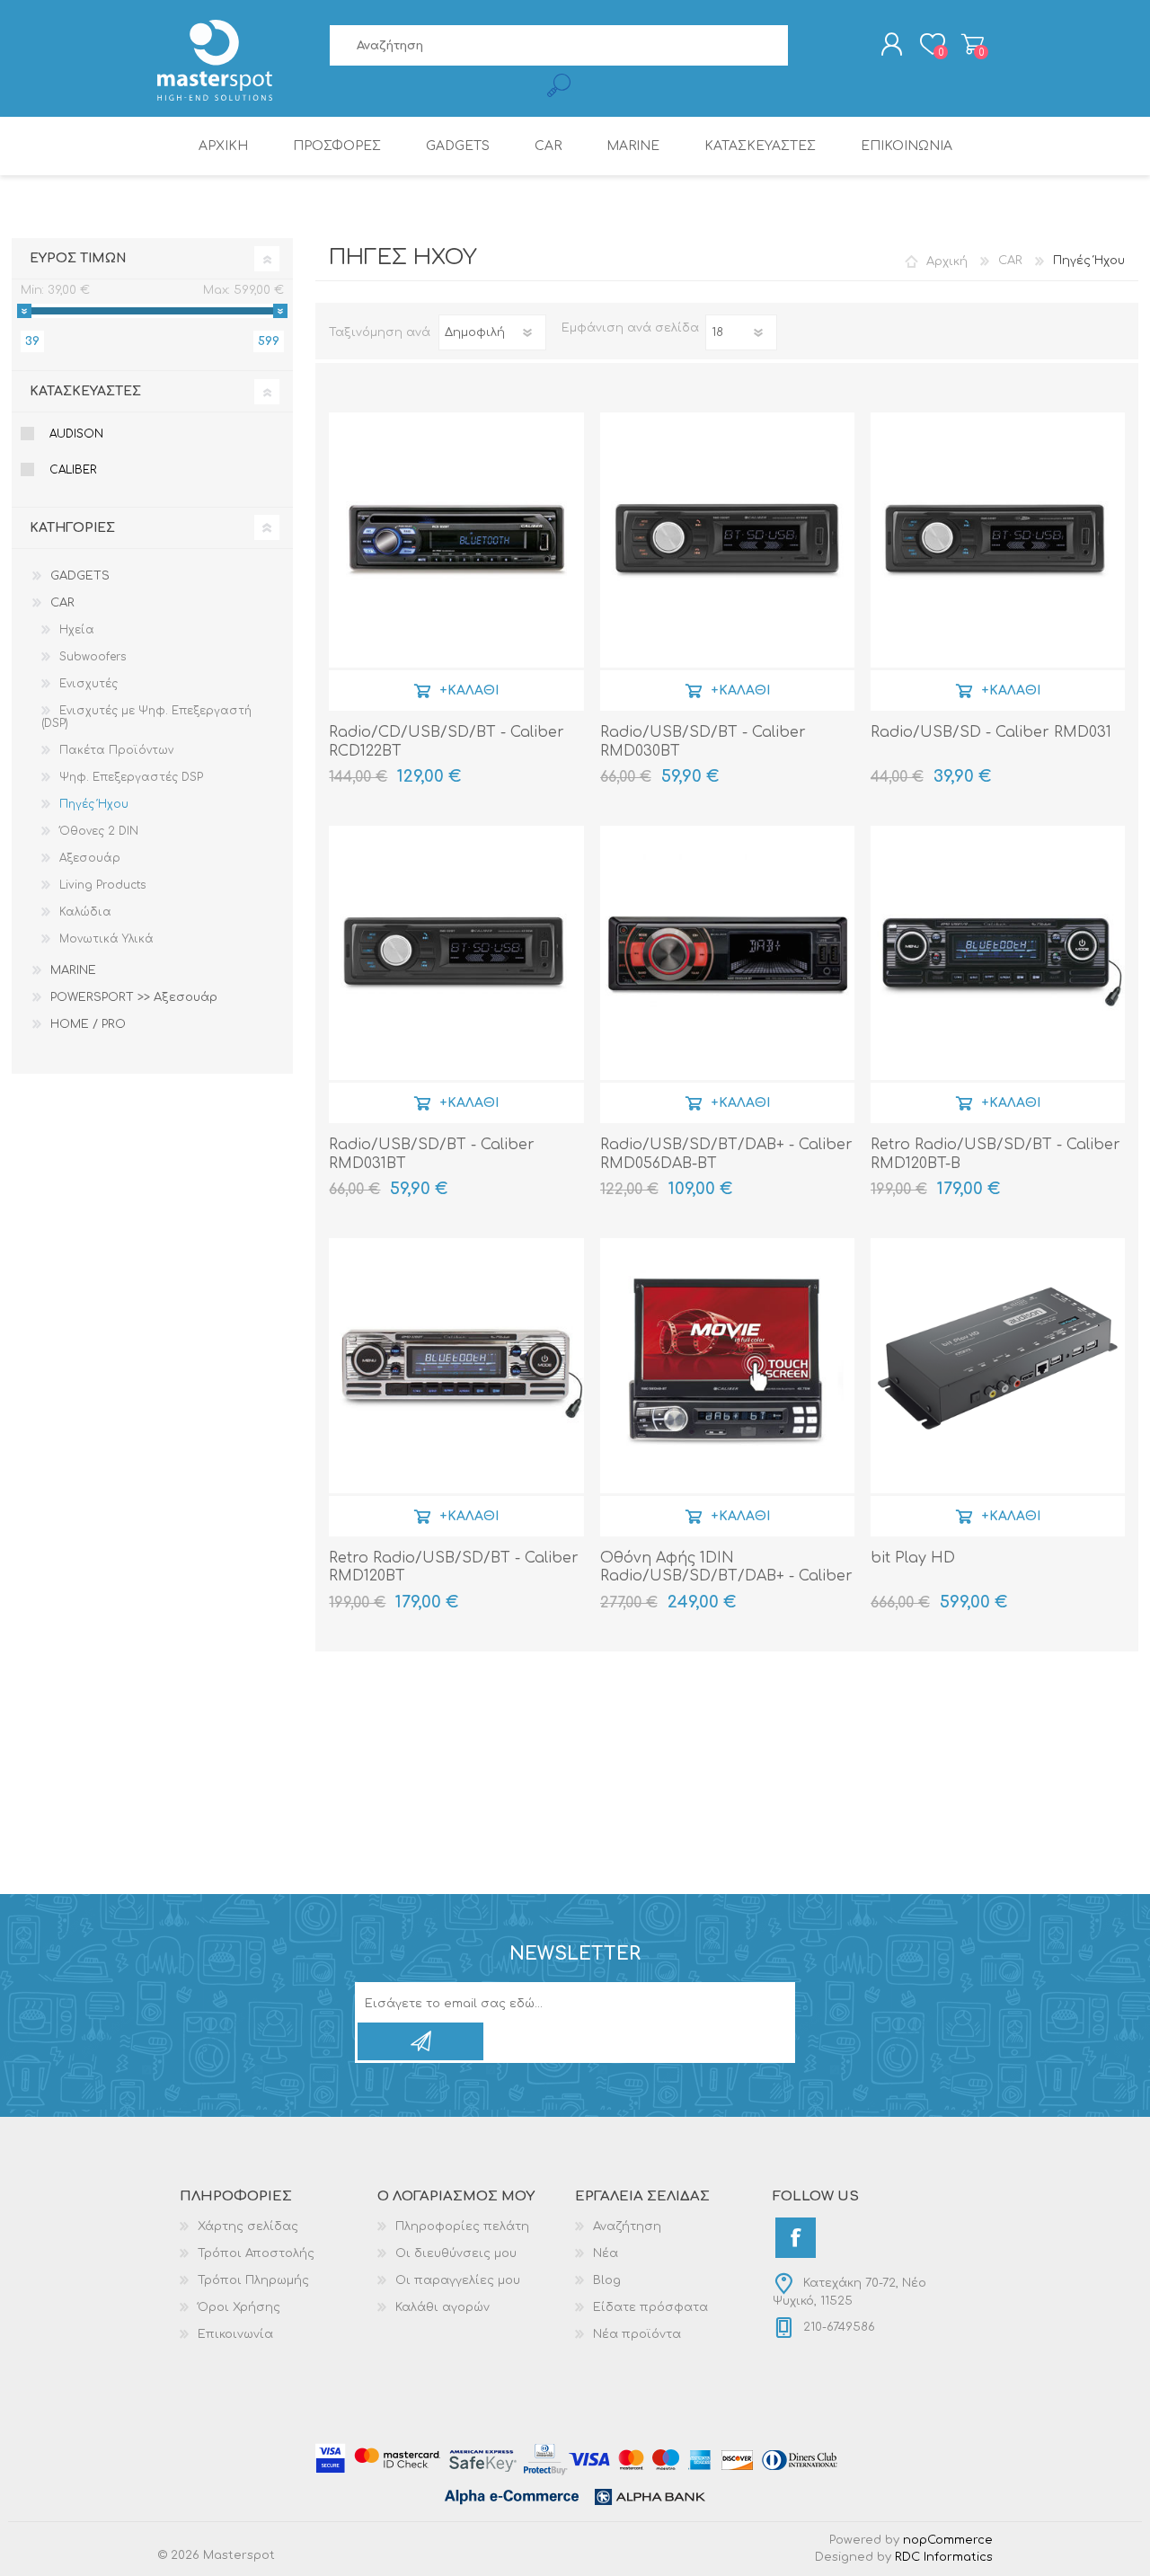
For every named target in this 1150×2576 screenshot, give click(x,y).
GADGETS (80, 576)
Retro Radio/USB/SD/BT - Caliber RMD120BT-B (995, 1154)
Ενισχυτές (88, 684)
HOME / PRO (88, 1024)
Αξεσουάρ (90, 858)
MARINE (73, 970)
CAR (62, 603)
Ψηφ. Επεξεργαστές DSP (131, 777)
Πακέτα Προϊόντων (116, 750)
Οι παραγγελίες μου (458, 2280)
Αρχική (947, 261)
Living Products (102, 885)
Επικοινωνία (235, 2334)
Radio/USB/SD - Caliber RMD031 (991, 732)
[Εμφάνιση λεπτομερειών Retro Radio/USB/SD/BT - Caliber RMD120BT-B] (998, 953)
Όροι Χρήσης (239, 2307)
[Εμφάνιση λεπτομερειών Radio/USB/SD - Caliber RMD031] (998, 540)
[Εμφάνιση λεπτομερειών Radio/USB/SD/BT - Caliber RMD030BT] (727, 540)
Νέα (606, 2253)
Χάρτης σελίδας (248, 2226)
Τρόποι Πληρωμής (253, 2280)
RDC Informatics (944, 2557)
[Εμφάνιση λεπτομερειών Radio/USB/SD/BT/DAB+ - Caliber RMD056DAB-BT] (727, 953)
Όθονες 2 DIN (99, 831)
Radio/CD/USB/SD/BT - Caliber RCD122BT (447, 742)
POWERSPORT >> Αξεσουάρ (134, 997)
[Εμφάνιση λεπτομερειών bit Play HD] (998, 1365)
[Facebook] (796, 2238)
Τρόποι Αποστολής (256, 2253)
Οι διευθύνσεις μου (456, 2253)
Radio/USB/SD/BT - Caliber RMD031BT (432, 1154)
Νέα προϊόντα (637, 2334)
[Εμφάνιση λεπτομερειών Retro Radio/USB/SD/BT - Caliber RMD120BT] (456, 1365)
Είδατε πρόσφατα (650, 2307)
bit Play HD (913, 1558)
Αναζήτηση (627, 2226)
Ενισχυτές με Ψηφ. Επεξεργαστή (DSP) (146, 717)
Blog (607, 2280)
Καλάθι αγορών (973, 44)
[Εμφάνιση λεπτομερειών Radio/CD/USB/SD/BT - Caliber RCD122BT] (456, 540)
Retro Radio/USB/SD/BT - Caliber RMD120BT (454, 1567)
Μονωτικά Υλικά (106, 939)
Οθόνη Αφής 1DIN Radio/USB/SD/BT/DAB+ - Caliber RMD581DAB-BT (726, 1577)
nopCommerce (948, 2540)
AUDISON (76, 434)
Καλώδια (85, 912)
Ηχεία (77, 630)
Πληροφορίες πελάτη (462, 2226)
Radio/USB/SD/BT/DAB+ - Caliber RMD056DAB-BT (726, 1154)
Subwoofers (93, 657)
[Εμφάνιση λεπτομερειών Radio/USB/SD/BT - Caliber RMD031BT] (456, 953)
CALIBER (73, 470)
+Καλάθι (469, 690)
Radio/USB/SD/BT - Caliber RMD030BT (703, 742)
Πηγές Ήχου (94, 804)
